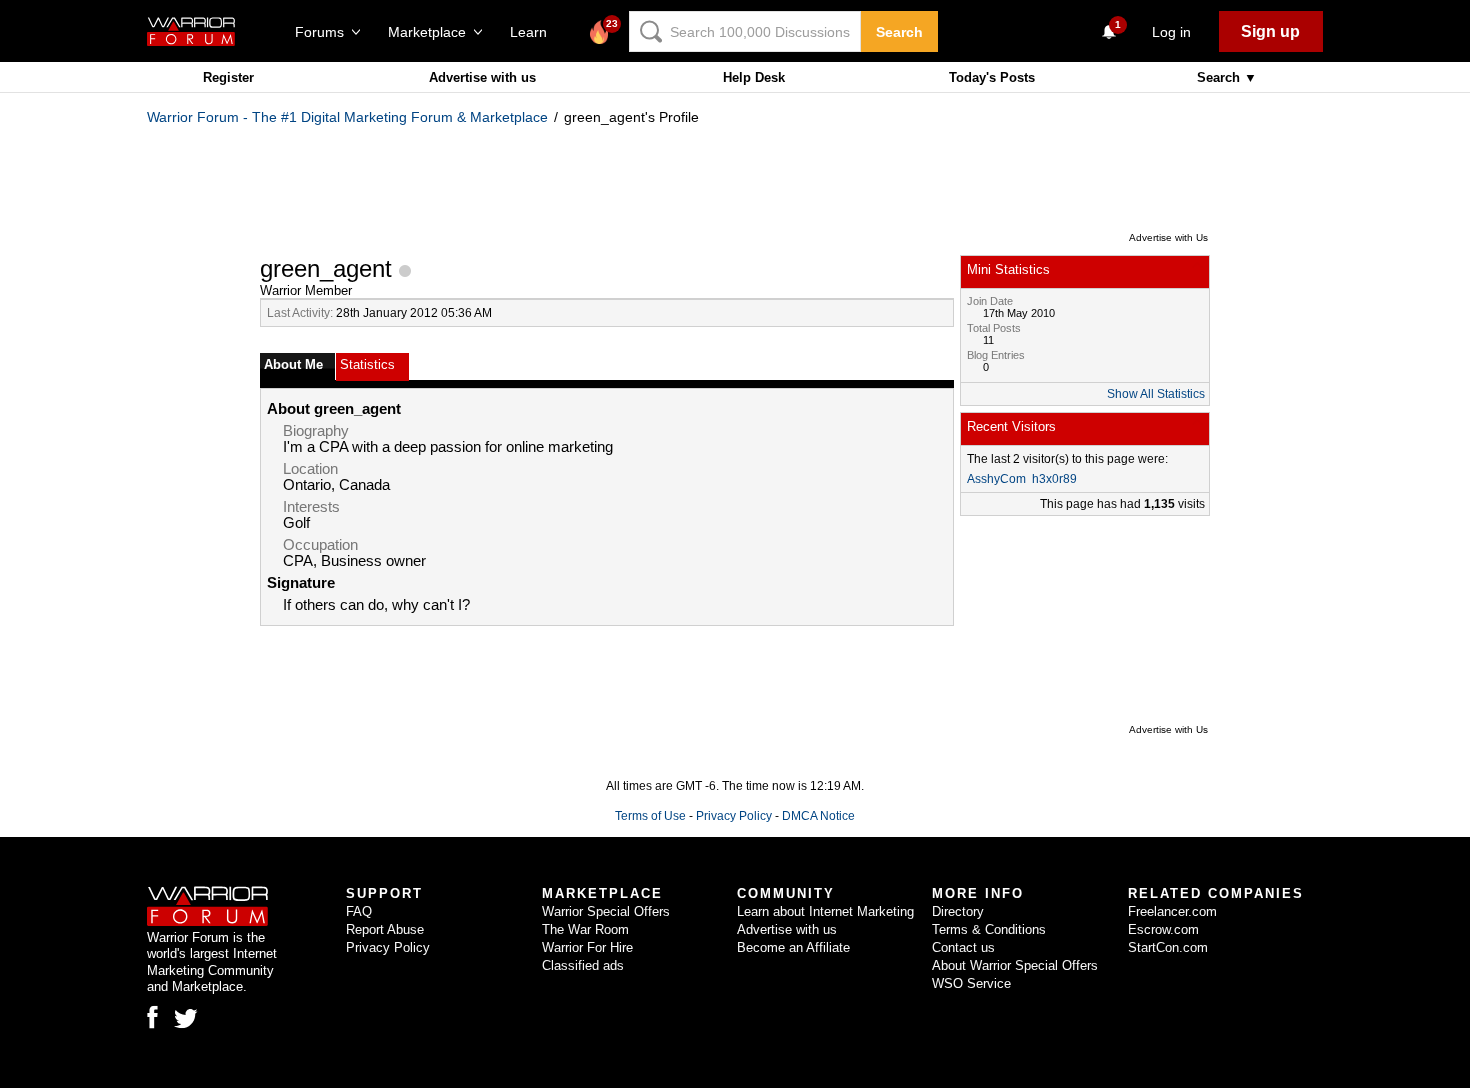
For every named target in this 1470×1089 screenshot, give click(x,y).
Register (228, 77)
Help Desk (754, 77)
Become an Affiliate (793, 947)
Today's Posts (992, 77)
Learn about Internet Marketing (825, 911)
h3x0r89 (1054, 479)
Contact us (963, 947)
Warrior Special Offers (606, 911)
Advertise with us (482, 77)
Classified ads (583, 965)
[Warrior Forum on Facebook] (152, 1017)
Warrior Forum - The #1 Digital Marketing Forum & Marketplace (347, 117)
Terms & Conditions (989, 929)
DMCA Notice (818, 816)
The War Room (585, 929)
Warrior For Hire (587, 947)
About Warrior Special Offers (1015, 965)
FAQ (359, 911)
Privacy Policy (734, 816)
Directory (958, 911)
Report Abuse (385, 929)
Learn (534, 32)
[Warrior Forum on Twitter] (186, 1019)
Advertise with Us (1168, 237)
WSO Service (971, 983)
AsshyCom (996, 479)
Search (899, 32)
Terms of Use (650, 816)
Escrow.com (1163, 929)
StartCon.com (1168, 947)
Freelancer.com (1172, 911)
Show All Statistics (1156, 394)
